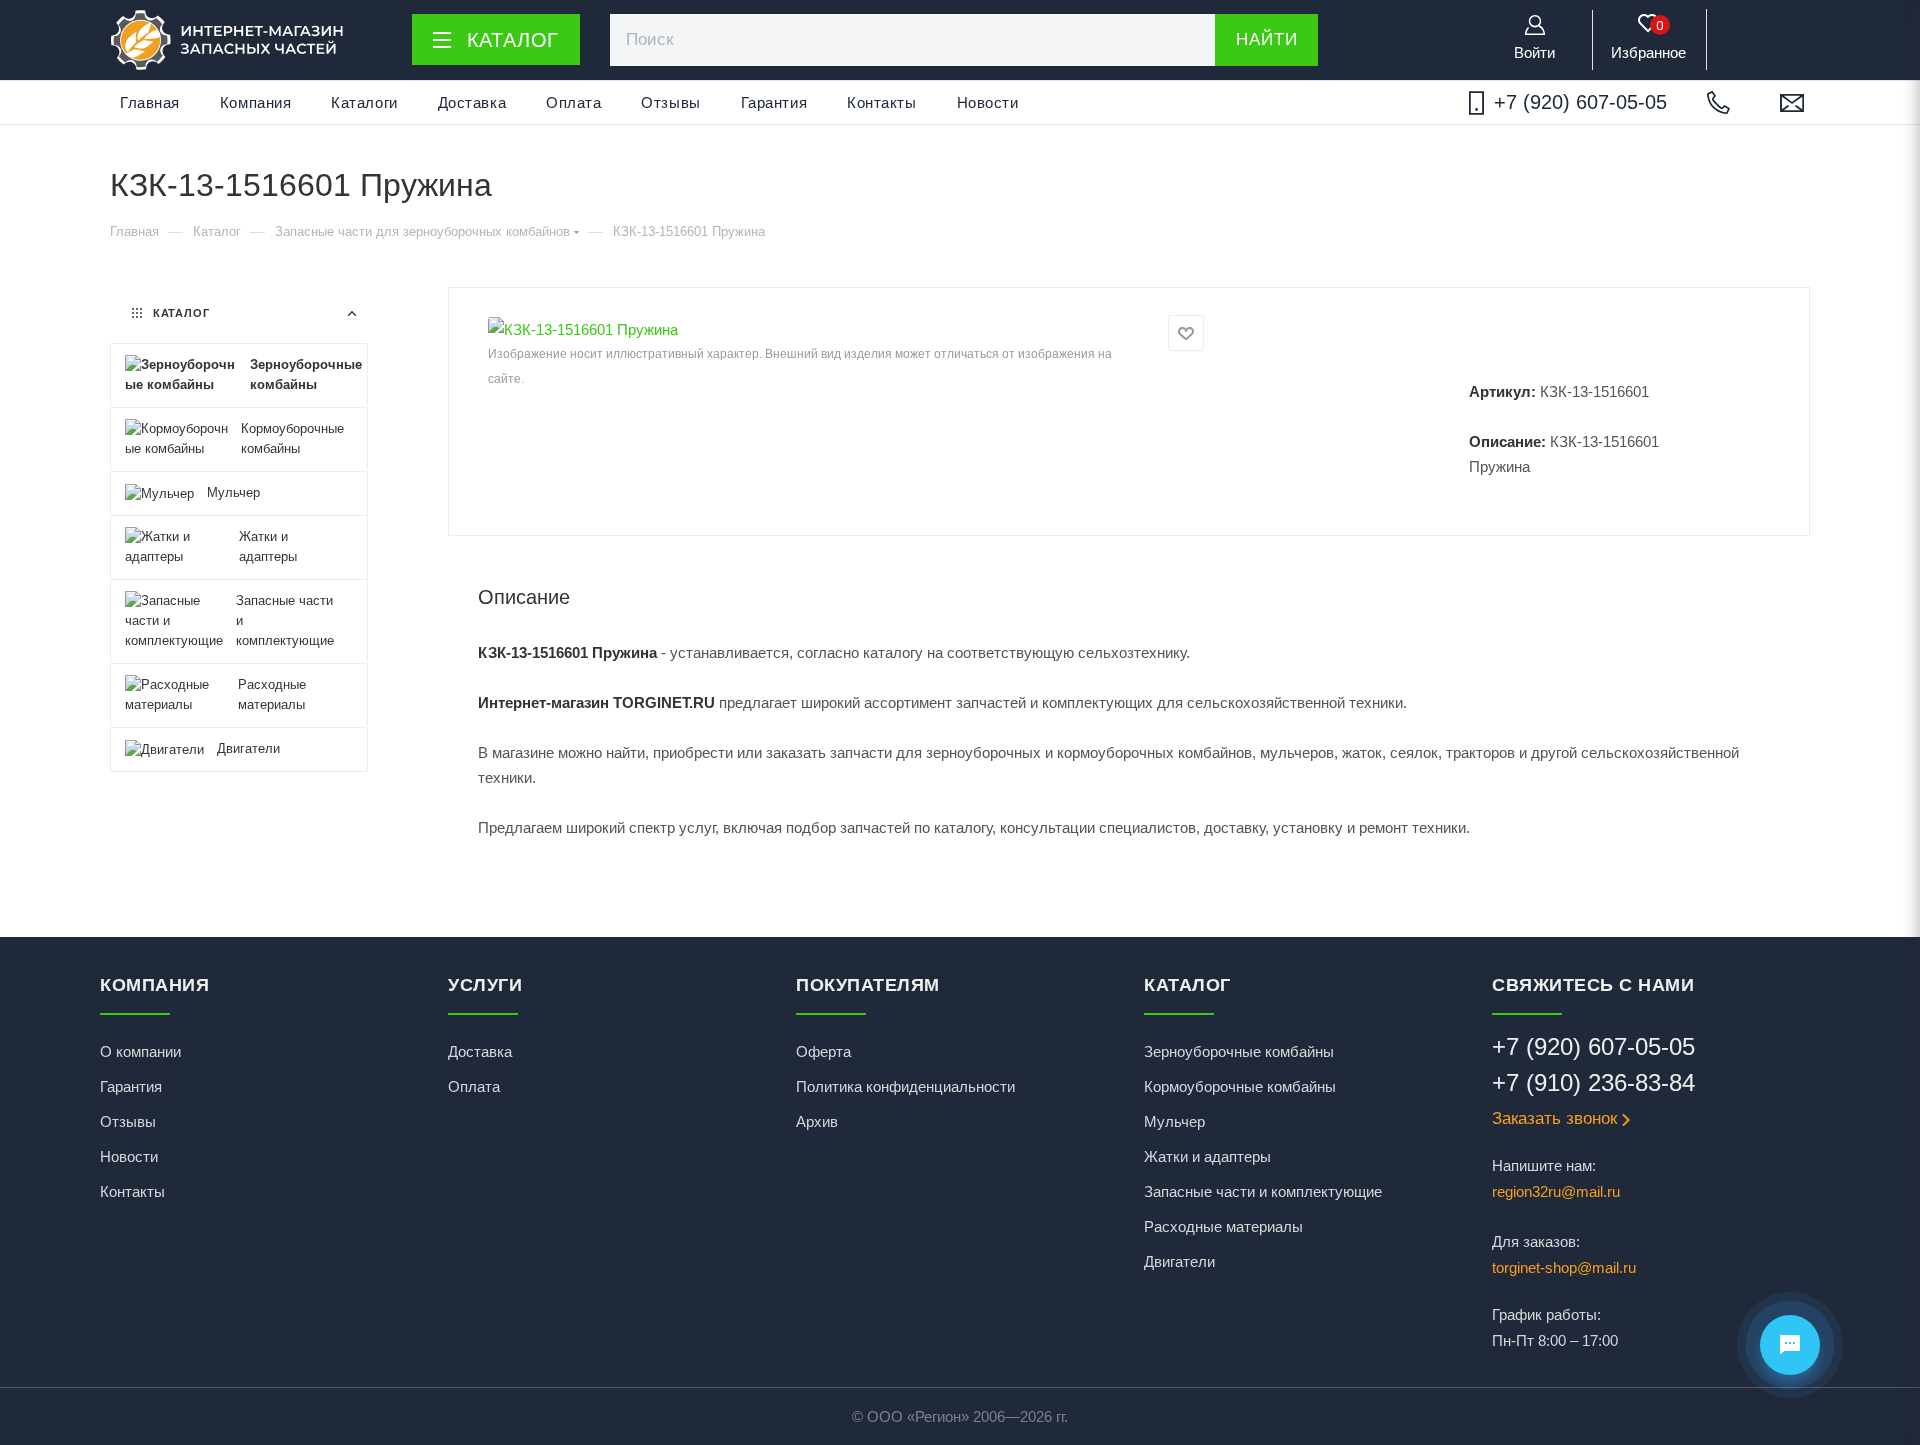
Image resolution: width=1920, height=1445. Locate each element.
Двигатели (1179, 1261)
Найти (1266, 39)
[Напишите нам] (1792, 103)
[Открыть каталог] (441, 40)
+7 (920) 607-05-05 (1580, 102)
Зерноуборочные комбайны (1239, 1051)
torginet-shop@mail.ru (1564, 1267)
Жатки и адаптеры (1207, 1156)
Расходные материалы (1223, 1226)
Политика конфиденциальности (905, 1086)
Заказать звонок (1554, 1118)
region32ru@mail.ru (1556, 1191)
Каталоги (364, 102)
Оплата (573, 102)
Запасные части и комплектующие (1263, 1191)
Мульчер (1174, 1121)
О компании (140, 1051)
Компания (255, 102)
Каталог (513, 40)
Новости (988, 102)
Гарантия (774, 102)
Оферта (823, 1051)
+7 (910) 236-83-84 (1593, 1082)
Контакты (881, 102)
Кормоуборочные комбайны (1240, 1086)
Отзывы (670, 102)
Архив (817, 1121)
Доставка (472, 102)
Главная (150, 102)
